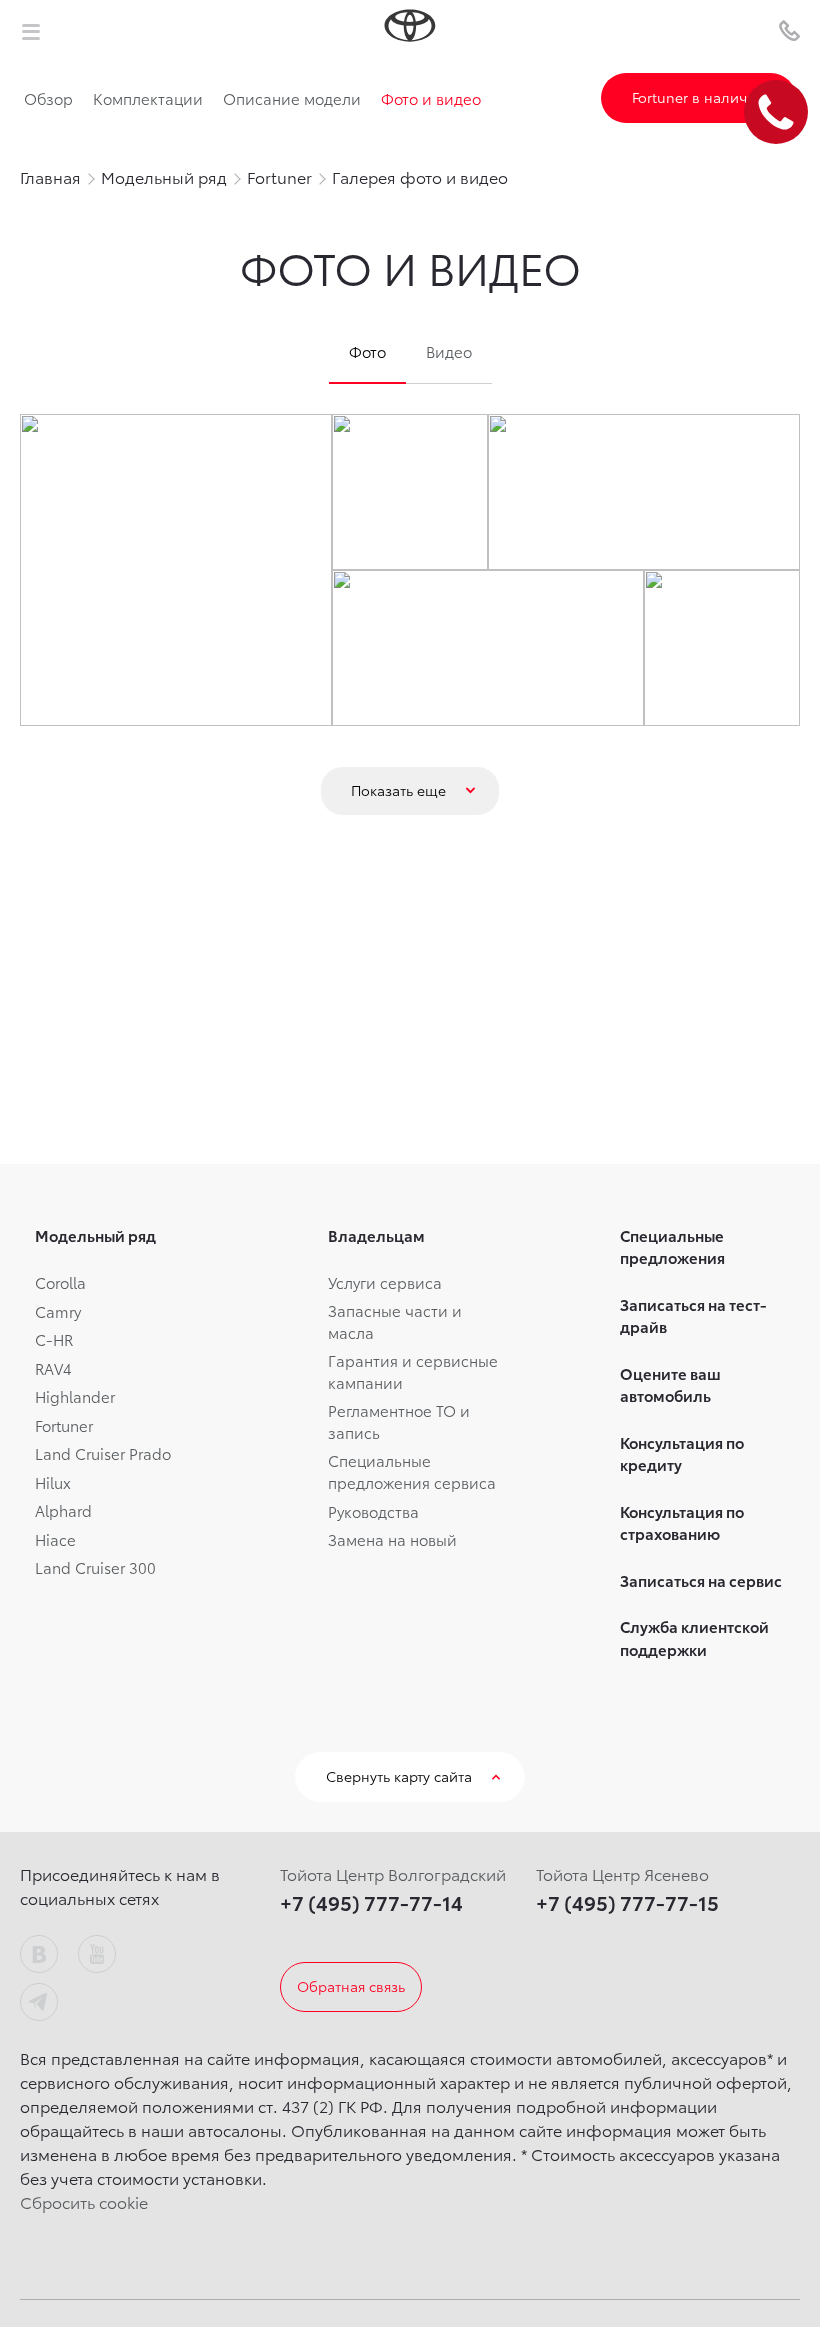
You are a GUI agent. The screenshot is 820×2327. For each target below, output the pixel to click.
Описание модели (292, 98)
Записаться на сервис (701, 1580)
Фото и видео (431, 98)
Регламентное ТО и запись (399, 1421)
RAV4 (53, 1368)
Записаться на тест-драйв (693, 1315)
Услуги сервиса (385, 1282)
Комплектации (148, 98)
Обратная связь (351, 1986)
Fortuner (64, 1425)
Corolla (60, 1282)
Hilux (53, 1482)
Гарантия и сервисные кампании (413, 1371)
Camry (58, 1311)
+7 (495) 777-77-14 (371, 1902)
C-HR (54, 1339)
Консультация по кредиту (682, 1453)
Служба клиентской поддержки (694, 1637)
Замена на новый (392, 1539)
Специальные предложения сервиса (412, 1471)
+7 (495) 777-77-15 (627, 1902)
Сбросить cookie (84, 2201)
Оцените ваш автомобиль (670, 1384)
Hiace (55, 1539)
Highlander (75, 1396)
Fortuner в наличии (698, 97)
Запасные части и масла (395, 1321)
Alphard (63, 1510)
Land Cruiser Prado (103, 1453)
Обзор (48, 98)
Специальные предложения (672, 1246)
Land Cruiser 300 (95, 1567)
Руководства (373, 1511)
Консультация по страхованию (682, 1522)
